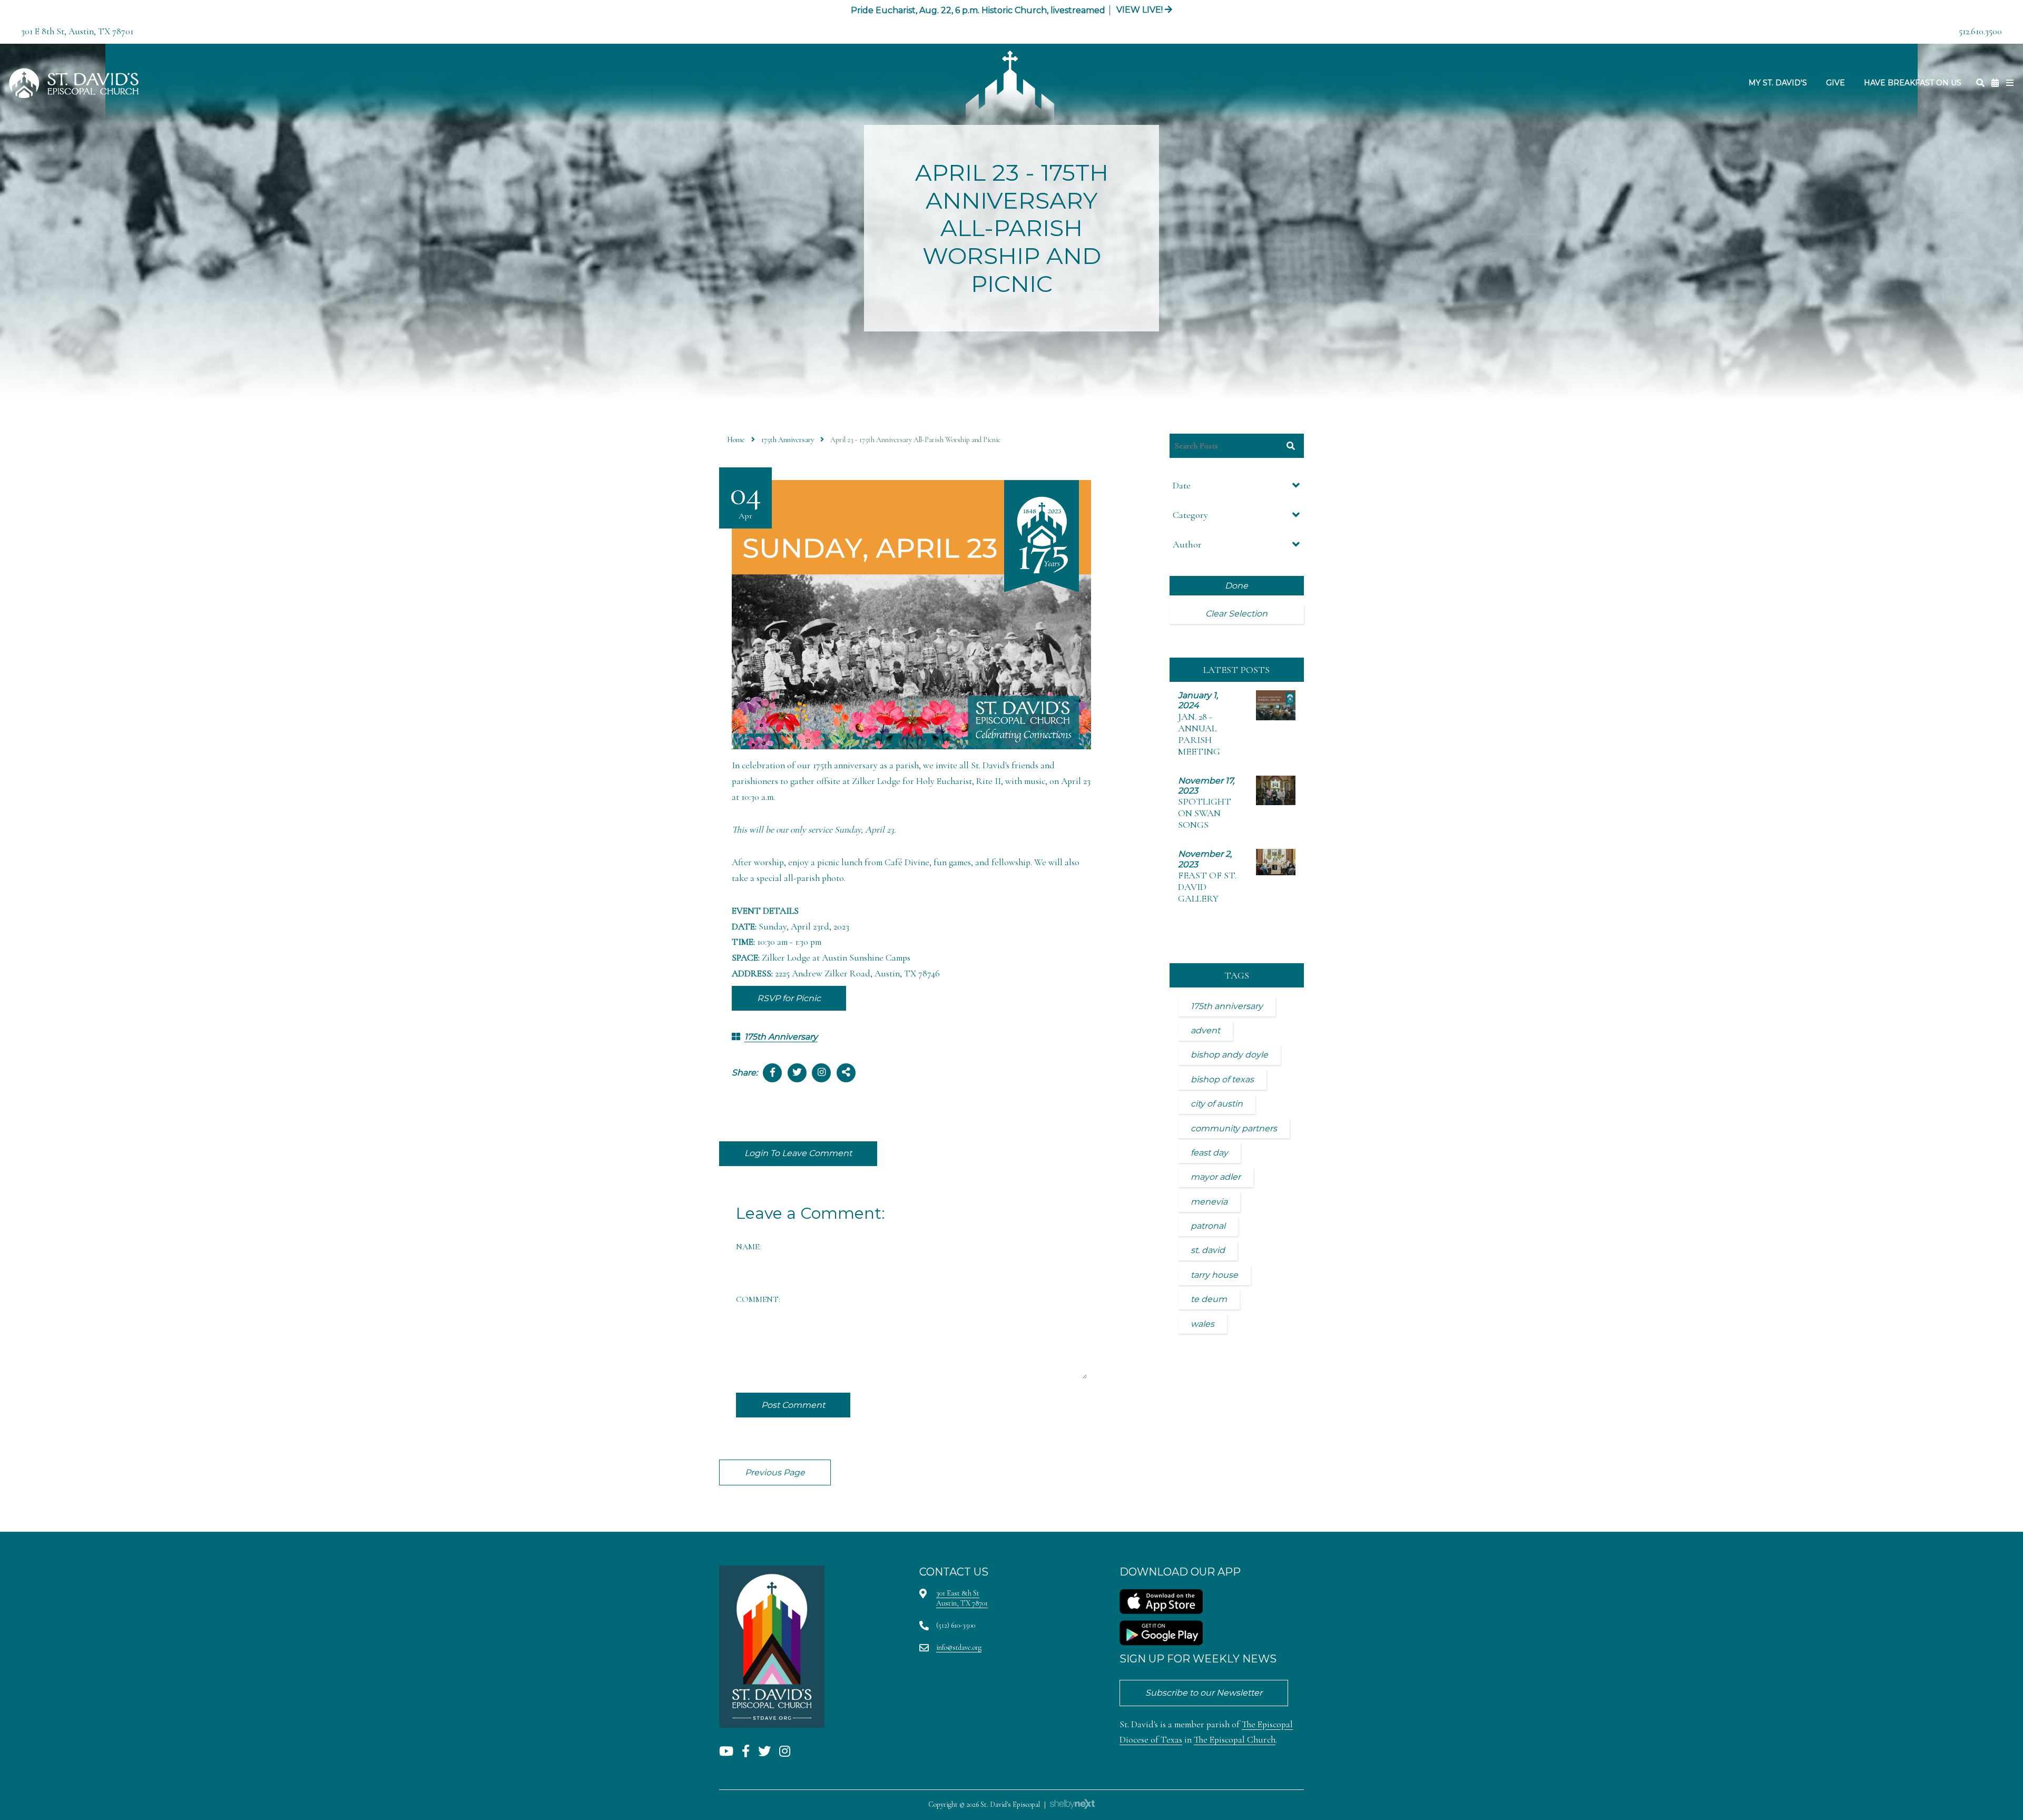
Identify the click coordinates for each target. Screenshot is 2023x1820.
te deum (1209, 1299)
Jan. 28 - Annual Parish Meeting (1199, 734)
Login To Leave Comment (798, 1153)
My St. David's (1778, 83)
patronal (1208, 1226)
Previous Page (775, 1472)
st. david (1208, 1250)
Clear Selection (1236, 614)
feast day (1209, 1153)
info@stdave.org (959, 1647)
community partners (1234, 1128)
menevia (1209, 1202)
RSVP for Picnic (789, 998)
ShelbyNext (1072, 1804)
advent (1205, 1030)
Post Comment (793, 1405)
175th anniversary (1227, 1006)
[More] (2010, 83)
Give (1835, 83)
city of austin (1217, 1104)
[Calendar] (1995, 83)
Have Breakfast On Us (1913, 83)
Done (1236, 586)
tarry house (1214, 1275)
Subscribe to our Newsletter (1204, 1693)
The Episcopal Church (1235, 1740)
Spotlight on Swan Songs (1205, 813)
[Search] (1980, 83)
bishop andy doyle (1229, 1055)
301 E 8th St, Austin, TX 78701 (77, 31)
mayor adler (1216, 1177)
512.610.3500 (1980, 31)
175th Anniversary (788, 440)
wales (1202, 1324)
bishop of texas (1222, 1079)
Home (736, 440)
